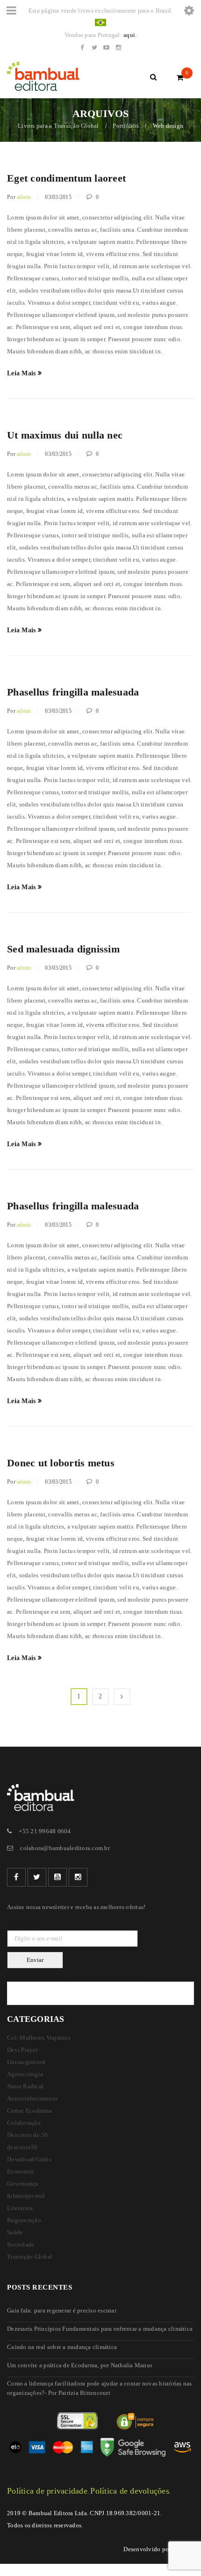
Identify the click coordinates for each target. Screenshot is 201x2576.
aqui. (130, 35)
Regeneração (24, 2220)
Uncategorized (26, 2062)
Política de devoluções (130, 2491)
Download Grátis (29, 2159)
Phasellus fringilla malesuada (73, 692)
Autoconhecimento (32, 2098)
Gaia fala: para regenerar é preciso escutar (62, 2310)
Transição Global (30, 2257)
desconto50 (22, 2147)
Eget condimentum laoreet (66, 178)
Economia (20, 2171)
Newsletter (23, 1922)
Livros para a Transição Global (58, 126)
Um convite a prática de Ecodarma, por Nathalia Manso (80, 2365)
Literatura (20, 2208)
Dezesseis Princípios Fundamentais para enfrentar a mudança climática (100, 2329)
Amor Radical (25, 2086)
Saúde (15, 2232)
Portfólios (126, 126)
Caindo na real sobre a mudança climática (62, 2347)
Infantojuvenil (26, 2196)
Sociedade (21, 2244)
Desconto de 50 (28, 2135)
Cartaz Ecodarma (29, 2111)
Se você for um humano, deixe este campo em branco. (77, 1977)
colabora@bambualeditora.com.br (65, 1848)
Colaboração (24, 2123)
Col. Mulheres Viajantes (39, 2038)
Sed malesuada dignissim (63, 949)
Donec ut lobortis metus (61, 1463)
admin (24, 197)
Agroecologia (25, 2074)
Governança (23, 2184)
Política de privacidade (47, 2491)
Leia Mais (21, 373)
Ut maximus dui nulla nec (65, 435)
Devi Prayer (22, 2050)
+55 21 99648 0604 (45, 1831)
